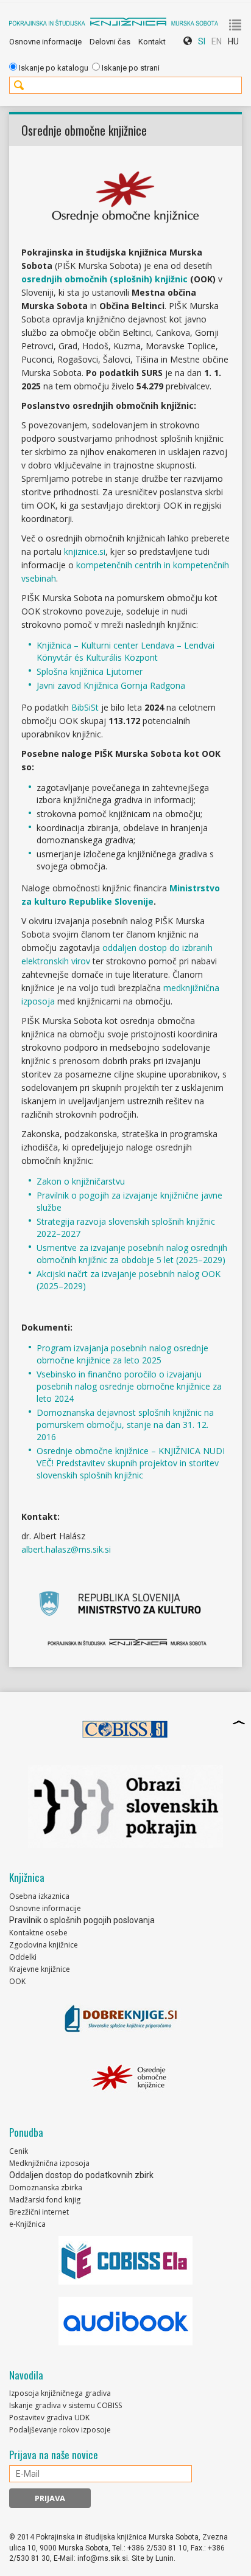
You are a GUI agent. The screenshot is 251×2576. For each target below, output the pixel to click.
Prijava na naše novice (54, 2455)
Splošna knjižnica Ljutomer (90, 671)
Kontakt (152, 42)
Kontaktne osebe (38, 1933)
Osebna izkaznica (39, 1896)
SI (202, 41)
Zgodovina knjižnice (44, 1945)
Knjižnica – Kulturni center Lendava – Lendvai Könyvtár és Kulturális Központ (125, 651)
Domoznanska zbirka (46, 2188)
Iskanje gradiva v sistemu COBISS (65, 2405)
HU (233, 41)
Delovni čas (110, 42)
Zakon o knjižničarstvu (81, 1181)
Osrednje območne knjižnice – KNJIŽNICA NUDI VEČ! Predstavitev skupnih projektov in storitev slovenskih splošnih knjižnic (131, 1463)
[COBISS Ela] (125, 2260)
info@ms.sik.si (103, 2558)
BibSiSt (85, 707)
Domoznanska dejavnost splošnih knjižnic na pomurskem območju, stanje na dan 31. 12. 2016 (125, 1425)
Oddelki (23, 1957)
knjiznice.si (85, 552)
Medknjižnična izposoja (49, 2163)
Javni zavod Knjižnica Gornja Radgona (111, 685)
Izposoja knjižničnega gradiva (60, 2393)
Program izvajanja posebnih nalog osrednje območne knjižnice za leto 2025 (122, 1354)
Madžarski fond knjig (45, 2200)
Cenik (19, 2151)
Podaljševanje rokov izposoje (60, 2430)
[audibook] (125, 2321)
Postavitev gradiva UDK (49, 2418)
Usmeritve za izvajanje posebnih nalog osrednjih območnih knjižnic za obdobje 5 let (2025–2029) (132, 1254)
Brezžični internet (39, 2212)
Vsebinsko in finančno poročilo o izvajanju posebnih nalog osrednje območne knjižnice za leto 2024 (129, 1386)
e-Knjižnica (27, 2224)
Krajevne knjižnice (40, 1969)
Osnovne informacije (45, 42)
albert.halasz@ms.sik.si (66, 1549)
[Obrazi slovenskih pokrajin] (125, 1806)
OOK (17, 1981)
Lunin (164, 2558)
